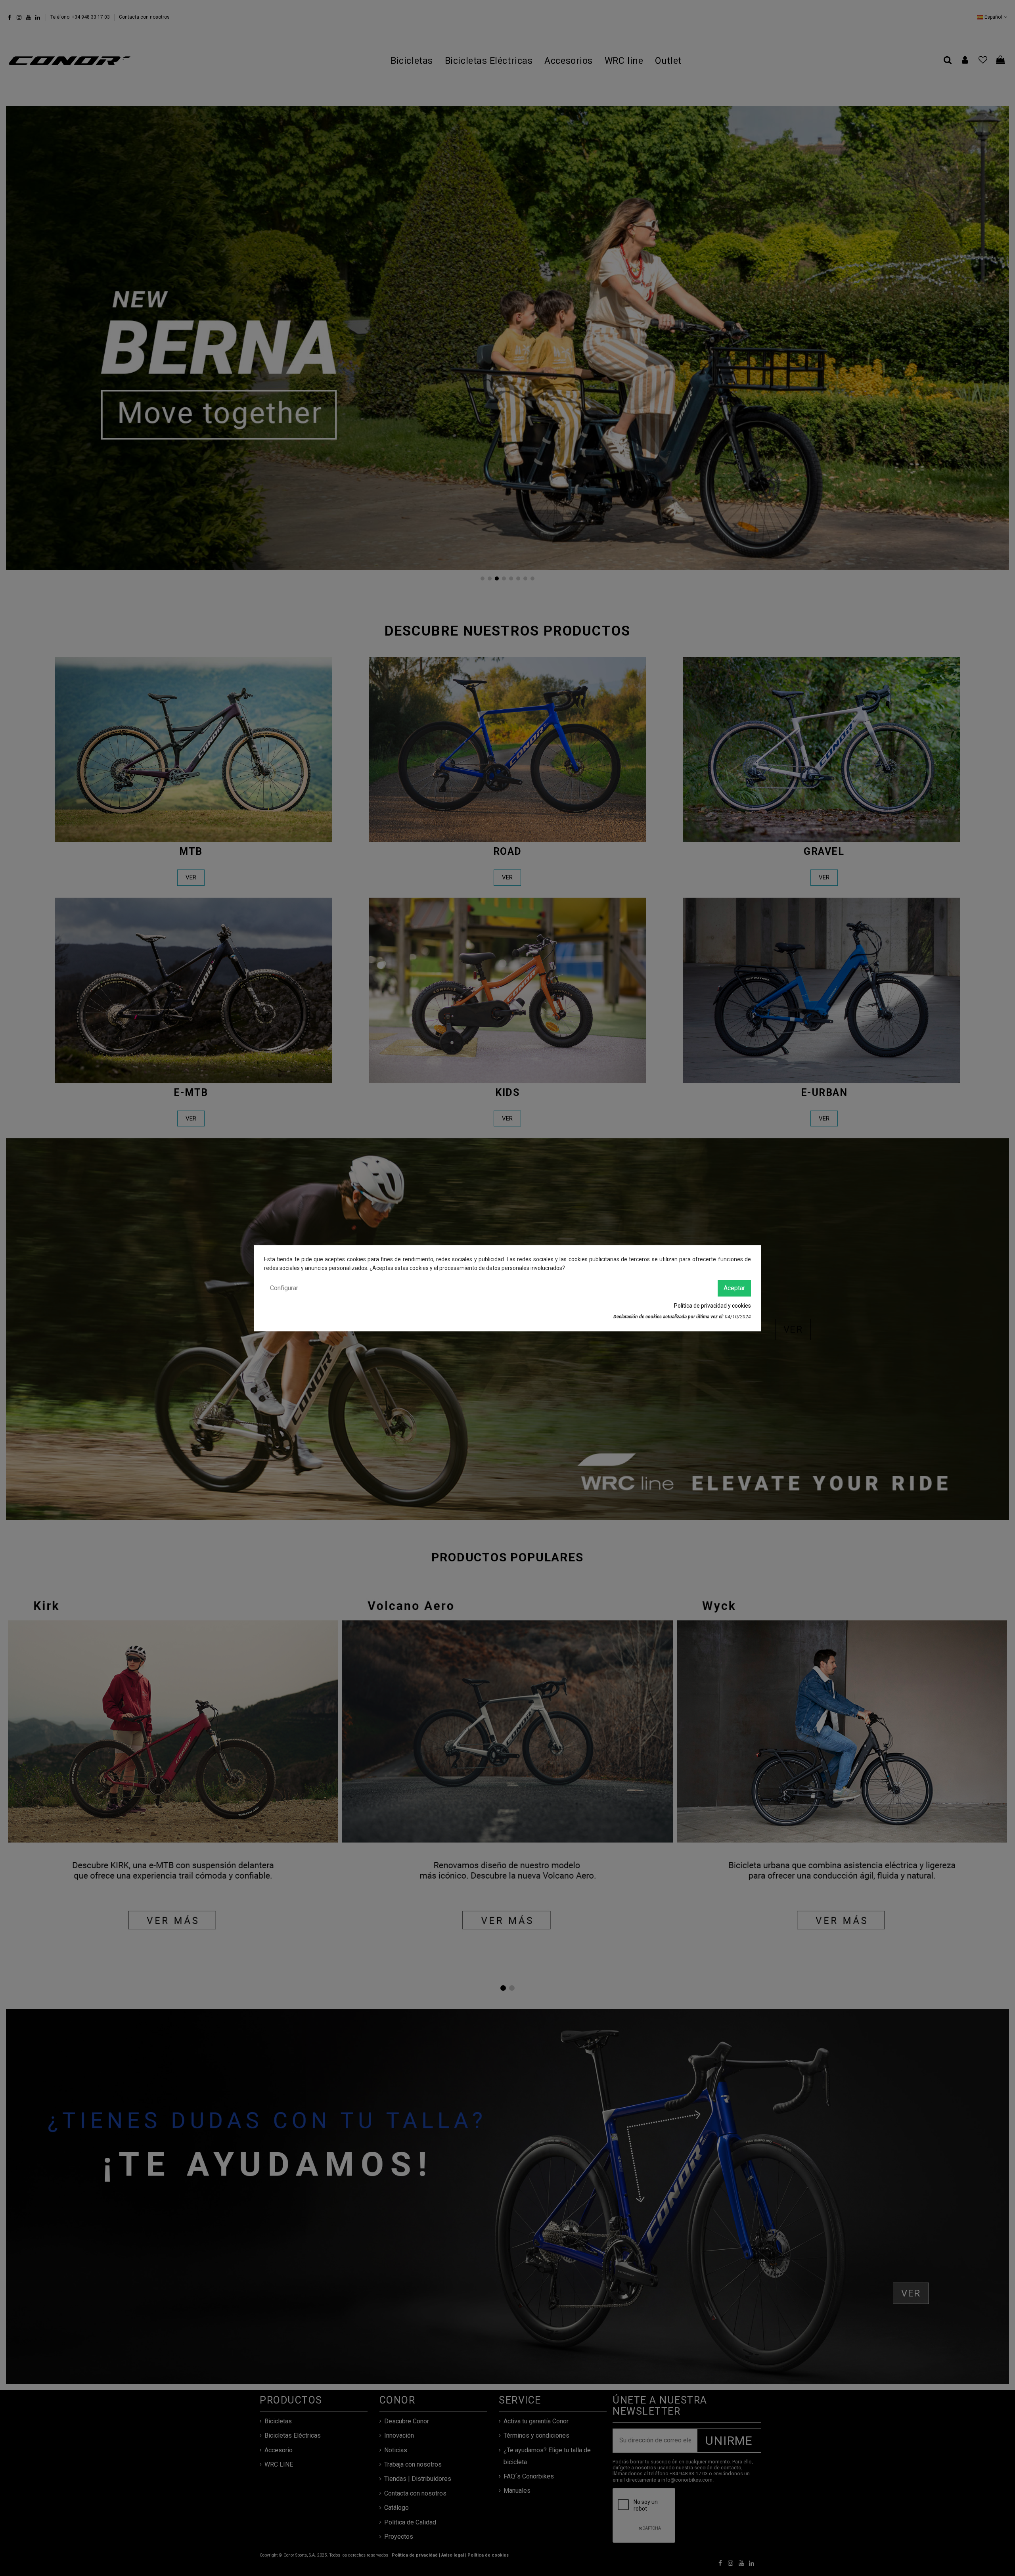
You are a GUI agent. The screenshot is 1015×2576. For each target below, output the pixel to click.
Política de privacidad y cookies (712, 1306)
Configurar (284, 1288)
